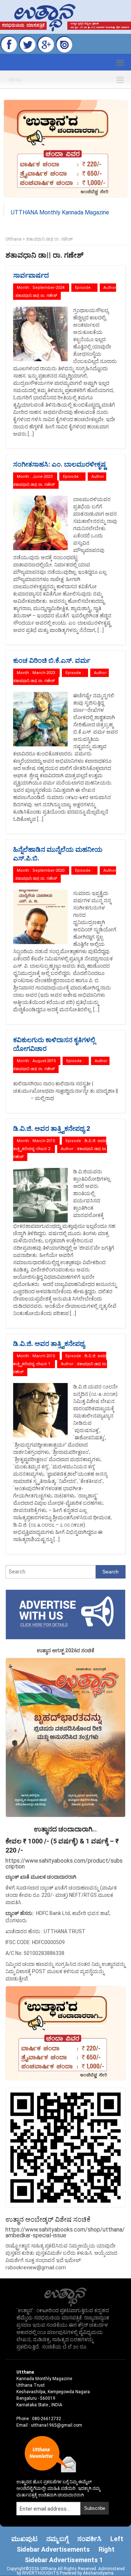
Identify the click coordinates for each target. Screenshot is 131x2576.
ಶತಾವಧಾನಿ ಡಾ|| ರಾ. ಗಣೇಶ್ (36, 296)
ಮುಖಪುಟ (24, 2539)
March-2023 (44, 673)
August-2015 (44, 1061)
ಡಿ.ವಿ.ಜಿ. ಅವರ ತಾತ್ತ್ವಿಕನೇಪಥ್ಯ (49, 1344)
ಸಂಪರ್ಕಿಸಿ (89, 2539)
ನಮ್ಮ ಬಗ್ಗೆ (57, 2539)
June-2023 (42, 477)
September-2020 (48, 870)
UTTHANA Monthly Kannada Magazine (60, 212)
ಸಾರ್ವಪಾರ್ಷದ (31, 275)
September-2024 (48, 288)
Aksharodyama (98, 2573)
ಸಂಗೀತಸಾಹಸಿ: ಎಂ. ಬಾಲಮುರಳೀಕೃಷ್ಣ (59, 464)
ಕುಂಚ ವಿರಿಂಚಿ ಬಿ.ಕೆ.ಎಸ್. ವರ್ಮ (52, 660)
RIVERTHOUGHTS (41, 2573)
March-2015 (44, 1141)
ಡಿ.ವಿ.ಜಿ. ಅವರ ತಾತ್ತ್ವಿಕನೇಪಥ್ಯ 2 (51, 1128)
